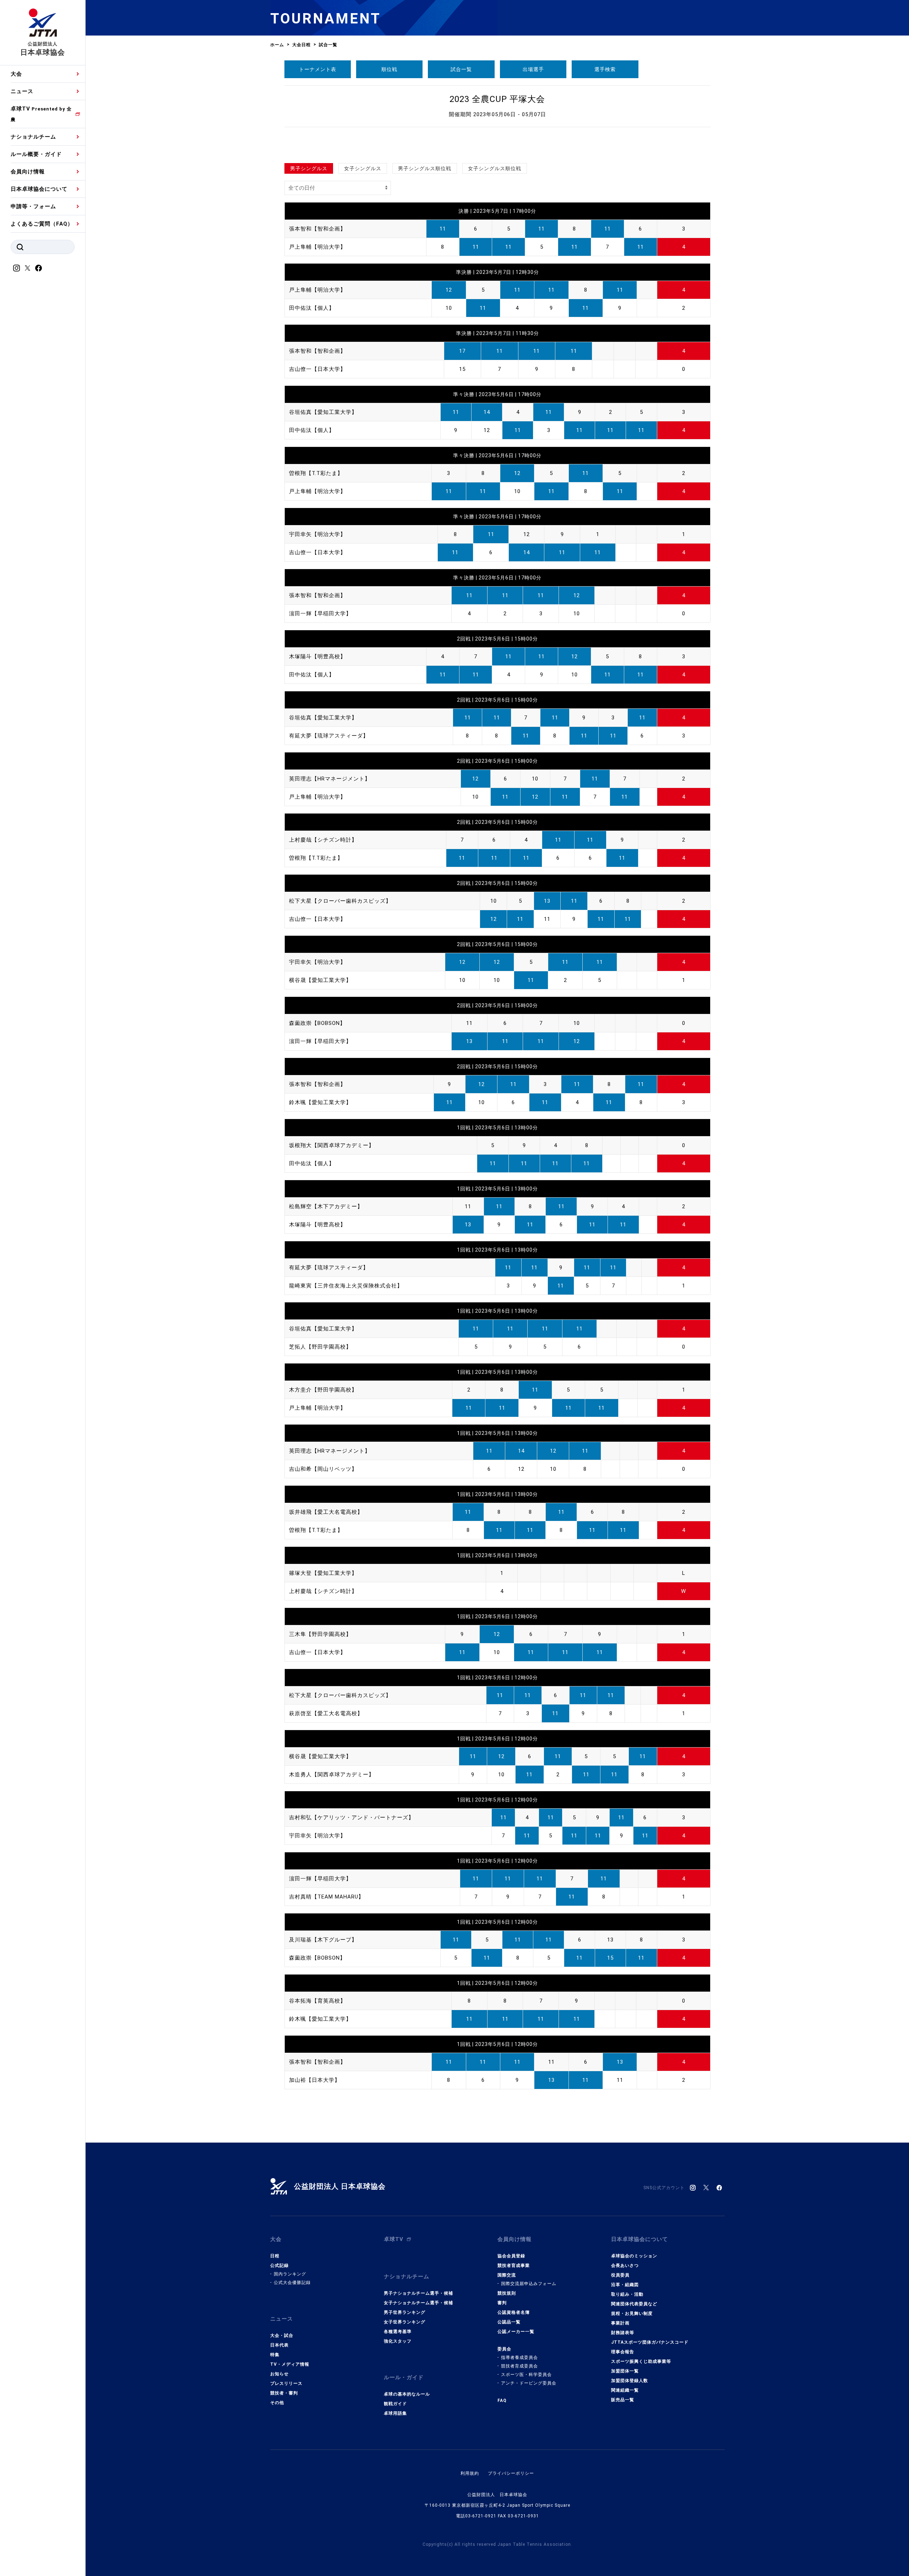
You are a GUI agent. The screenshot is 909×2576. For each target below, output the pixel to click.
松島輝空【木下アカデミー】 (326, 1206)
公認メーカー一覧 (516, 2332)
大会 (16, 74)
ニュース (22, 91)
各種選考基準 (398, 2332)
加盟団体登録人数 (630, 2381)
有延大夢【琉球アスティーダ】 (329, 736)
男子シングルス (309, 168)
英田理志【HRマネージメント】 (330, 779)
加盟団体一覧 (625, 2371)
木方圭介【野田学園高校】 (323, 1390)
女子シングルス (363, 168)
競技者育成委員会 (519, 2366)
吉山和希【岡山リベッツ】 (323, 1469)
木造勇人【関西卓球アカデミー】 (332, 1775)
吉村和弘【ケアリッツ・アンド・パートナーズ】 (352, 1818)
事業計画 (620, 2323)
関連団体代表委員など (634, 2304)
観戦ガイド (395, 2404)
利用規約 (470, 2473)
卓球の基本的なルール (407, 2394)
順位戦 (389, 69)
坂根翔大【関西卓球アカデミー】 (332, 1145)
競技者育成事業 (514, 2266)
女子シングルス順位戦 (495, 168)
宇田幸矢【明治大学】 (317, 534)
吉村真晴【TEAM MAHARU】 (326, 1897)
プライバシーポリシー (511, 2473)
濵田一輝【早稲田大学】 (320, 614)
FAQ (502, 2401)
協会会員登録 (511, 2256)
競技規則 (507, 2293)
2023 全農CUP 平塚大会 (497, 99)
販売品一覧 (623, 2400)
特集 (275, 2355)
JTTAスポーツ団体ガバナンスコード (650, 2342)
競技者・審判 (284, 2393)
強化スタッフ (398, 2341)
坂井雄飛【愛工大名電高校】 (326, 1512)
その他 (277, 2403)
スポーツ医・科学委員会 (526, 2375)
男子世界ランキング (405, 2312)
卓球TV (41, 114)
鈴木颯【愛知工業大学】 (320, 1102)
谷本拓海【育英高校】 (317, 2001)
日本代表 (279, 2345)
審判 (502, 2303)
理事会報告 (623, 2352)
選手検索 (605, 69)
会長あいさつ (625, 2266)
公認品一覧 (509, 2322)
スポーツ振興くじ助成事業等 (641, 2361)
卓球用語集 (395, 2413)
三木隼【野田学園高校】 (320, 1634)
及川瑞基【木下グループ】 (323, 1940)
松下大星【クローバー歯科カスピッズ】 (340, 901)
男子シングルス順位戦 (425, 168)
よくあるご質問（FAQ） (42, 224)
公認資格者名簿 (514, 2312)
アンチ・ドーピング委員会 (529, 2383)
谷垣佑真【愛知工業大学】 (323, 412)
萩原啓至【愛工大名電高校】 (326, 1713)
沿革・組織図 (625, 2285)
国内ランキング (290, 2274)
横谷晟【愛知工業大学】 (320, 980)
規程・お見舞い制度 (632, 2313)
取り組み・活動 (627, 2294)
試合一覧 (461, 69)
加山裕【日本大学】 (315, 2080)
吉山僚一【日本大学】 (317, 369)
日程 (275, 2256)
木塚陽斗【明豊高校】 (317, 657)
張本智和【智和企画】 (317, 229)
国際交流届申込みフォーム (529, 2284)
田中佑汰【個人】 (312, 308)
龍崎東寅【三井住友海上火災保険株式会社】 (346, 1286)
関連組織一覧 (625, 2390)
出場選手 (533, 69)
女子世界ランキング (405, 2322)
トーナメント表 (318, 69)
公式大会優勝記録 (292, 2283)
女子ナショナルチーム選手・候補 (418, 2303)
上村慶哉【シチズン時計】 (323, 840)
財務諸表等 (623, 2333)
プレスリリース (286, 2383)
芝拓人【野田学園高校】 (320, 1347)
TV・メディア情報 (290, 2364)
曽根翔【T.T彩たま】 (316, 473)
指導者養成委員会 (519, 2358)
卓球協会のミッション (634, 2256)
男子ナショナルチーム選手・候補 (418, 2293)
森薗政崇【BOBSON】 (317, 1023)
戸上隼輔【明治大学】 (317, 247)
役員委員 (620, 2275)
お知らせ (279, 2374)
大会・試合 (282, 2335)
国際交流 (507, 2275)
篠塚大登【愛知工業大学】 (323, 1573)
